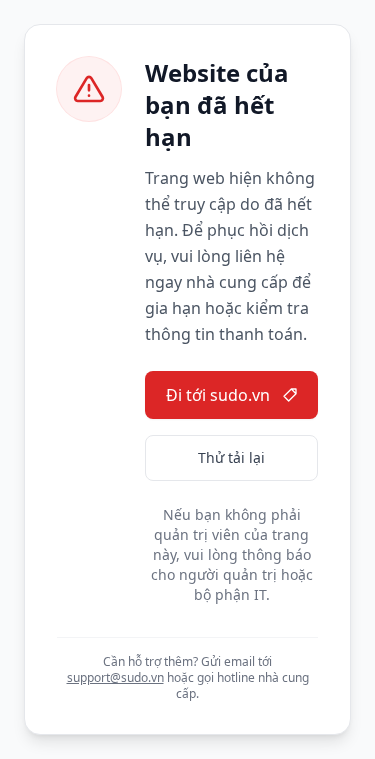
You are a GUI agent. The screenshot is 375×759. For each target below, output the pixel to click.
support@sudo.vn (115, 677)
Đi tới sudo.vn (218, 395)
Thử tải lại (231, 457)
